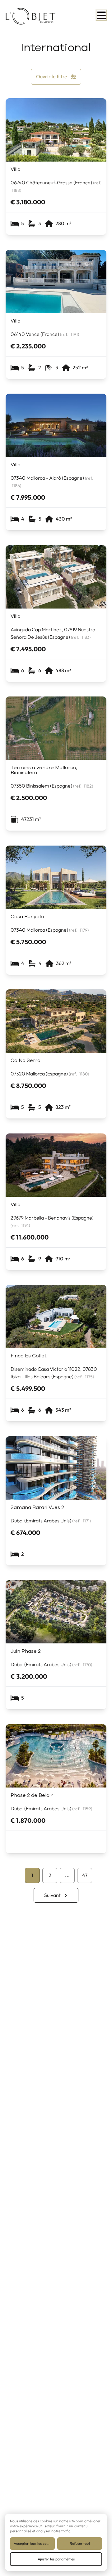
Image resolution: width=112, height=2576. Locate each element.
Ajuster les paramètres (56, 2559)
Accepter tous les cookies (34, 2544)
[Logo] (30, 16)
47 (85, 1875)
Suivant (52, 1895)
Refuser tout (80, 2544)
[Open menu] (101, 15)
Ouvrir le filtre (52, 77)
